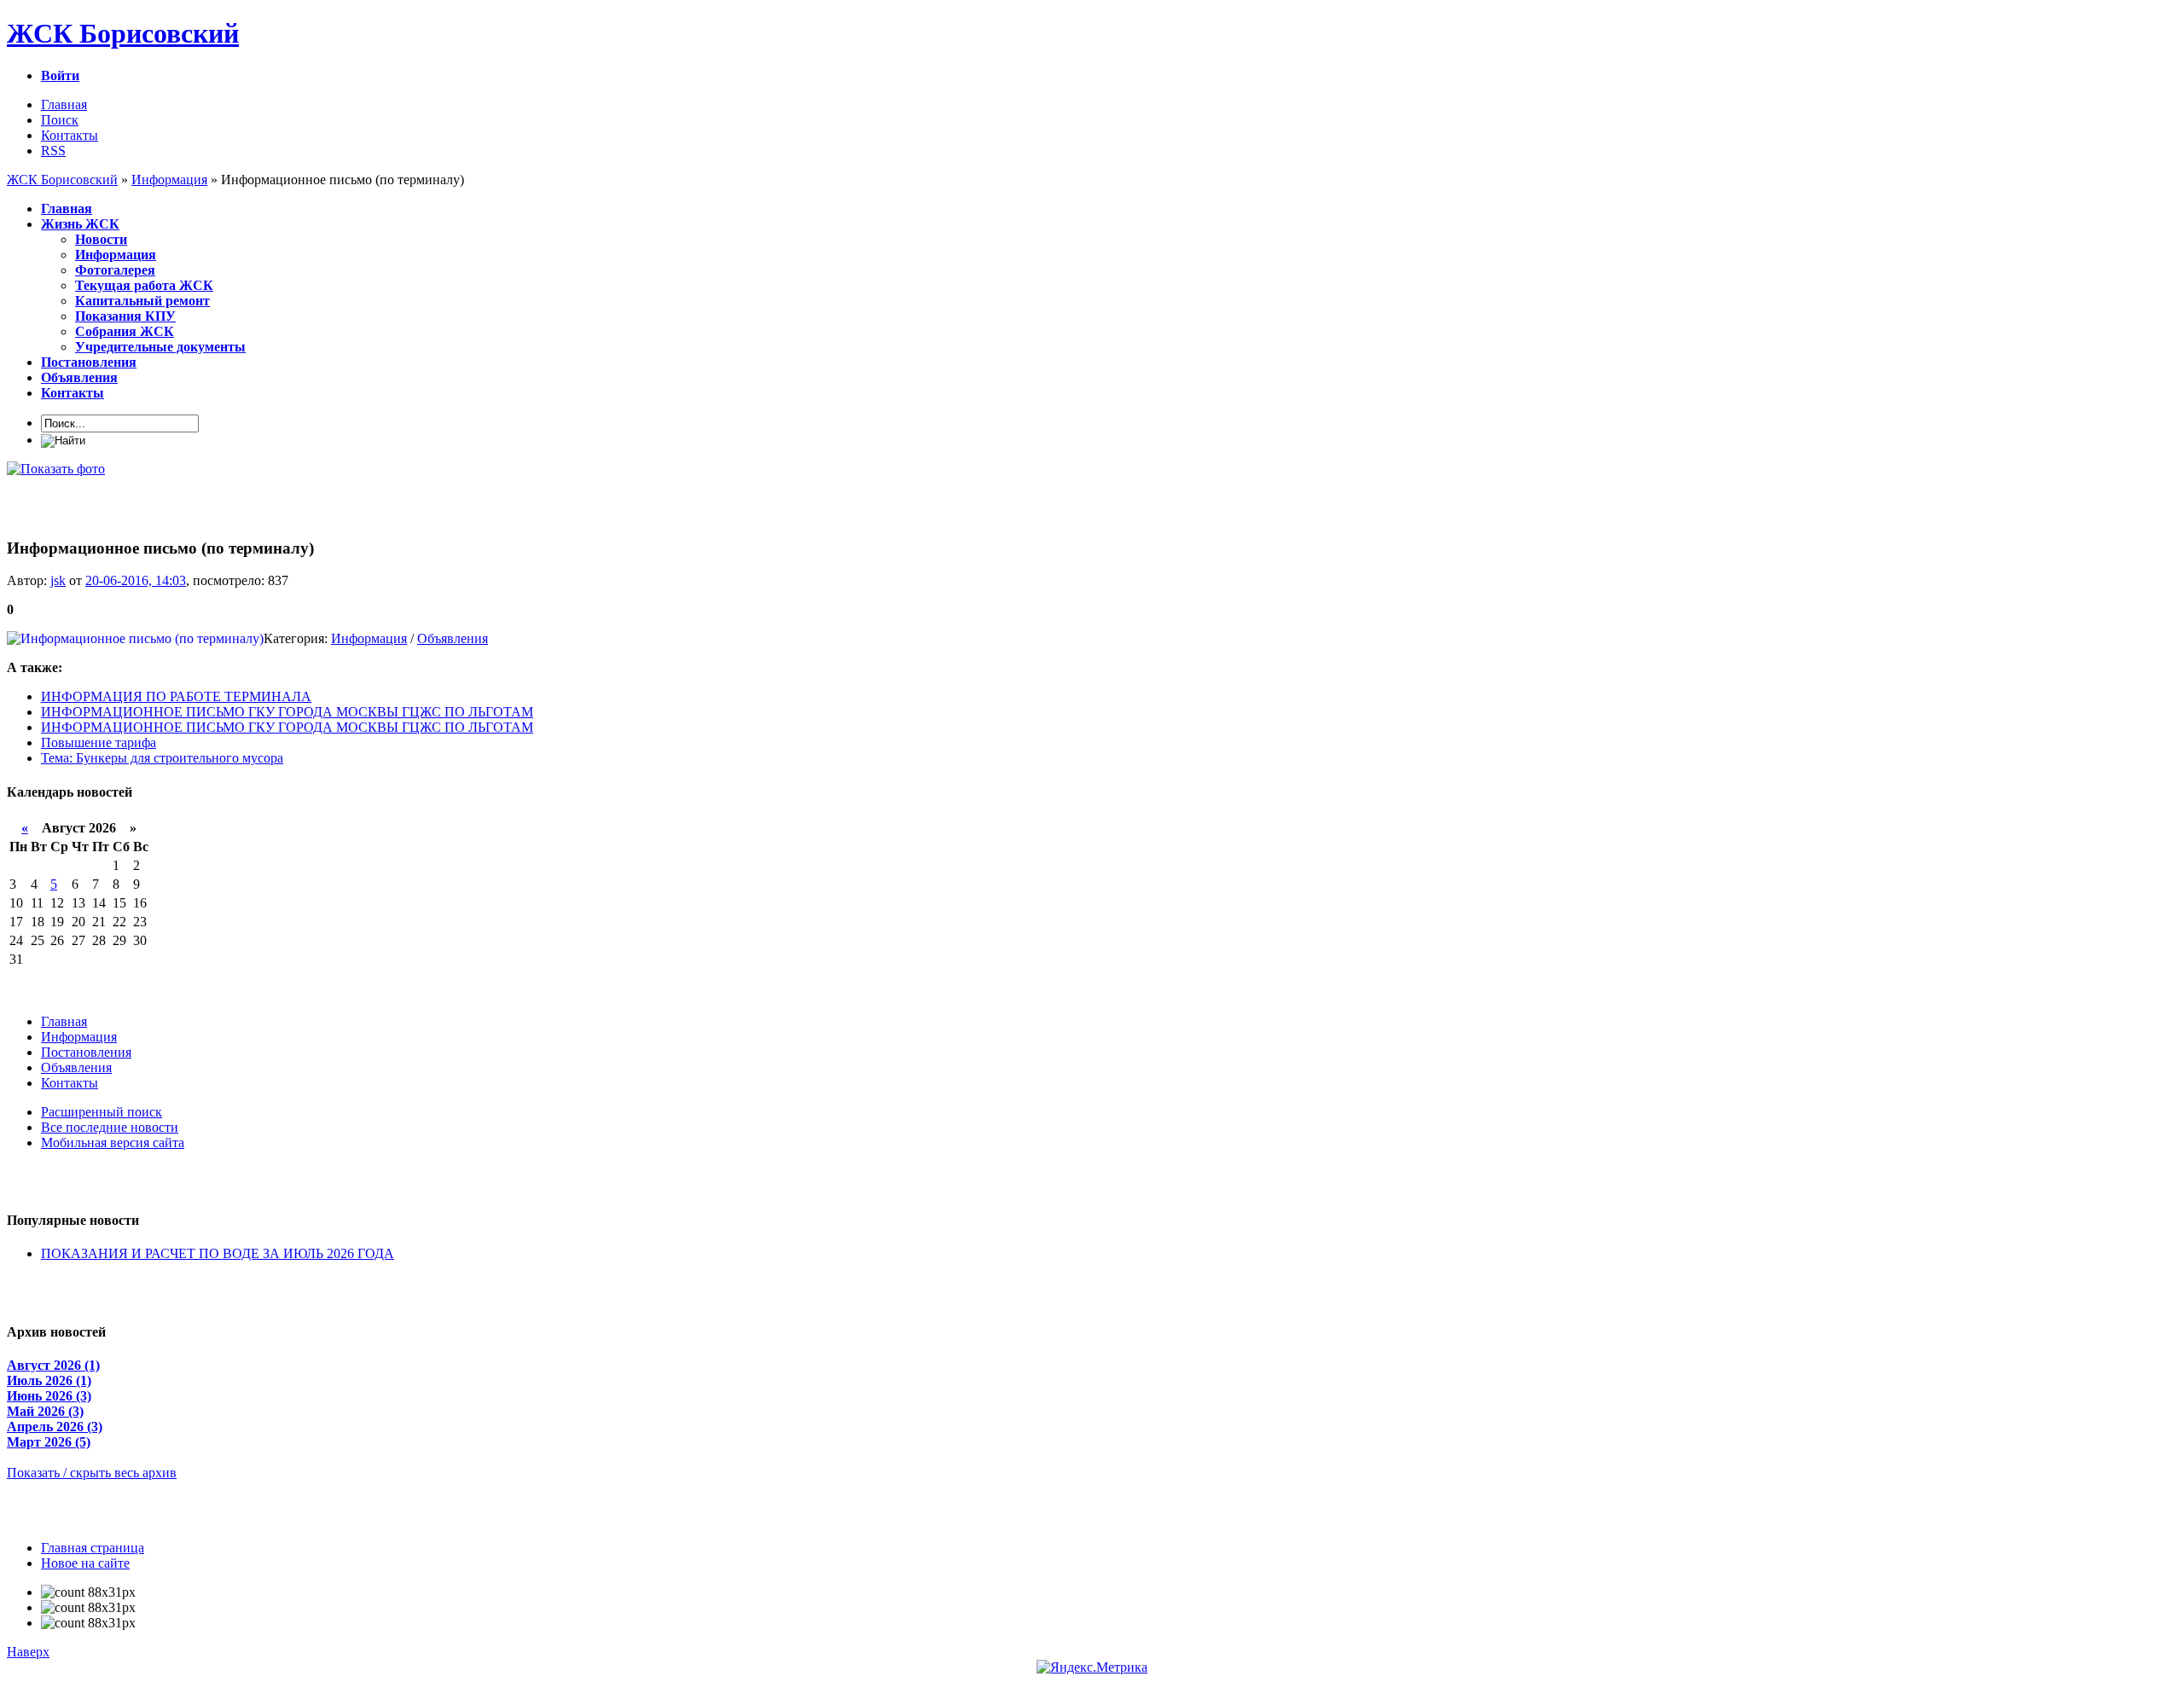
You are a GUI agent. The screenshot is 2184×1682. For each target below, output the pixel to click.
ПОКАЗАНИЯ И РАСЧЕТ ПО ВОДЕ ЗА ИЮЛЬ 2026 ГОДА (218, 1253)
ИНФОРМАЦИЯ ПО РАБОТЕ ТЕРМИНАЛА (176, 696)
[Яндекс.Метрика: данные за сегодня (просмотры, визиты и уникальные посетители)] (1092, 1667)
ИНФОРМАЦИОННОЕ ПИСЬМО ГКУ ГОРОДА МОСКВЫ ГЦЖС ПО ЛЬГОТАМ (287, 712)
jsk (58, 580)
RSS (53, 151)
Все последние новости (110, 1127)
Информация (369, 638)
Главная (64, 104)
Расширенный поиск (102, 1112)
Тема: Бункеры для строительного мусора (162, 758)
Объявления (453, 638)
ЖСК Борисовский (123, 33)
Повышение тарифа (99, 742)
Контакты (70, 135)
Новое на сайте (85, 1563)
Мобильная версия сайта (113, 1143)
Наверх (28, 1652)
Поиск (60, 120)
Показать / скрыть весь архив (92, 1473)
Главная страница (93, 1548)
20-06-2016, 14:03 (136, 580)
